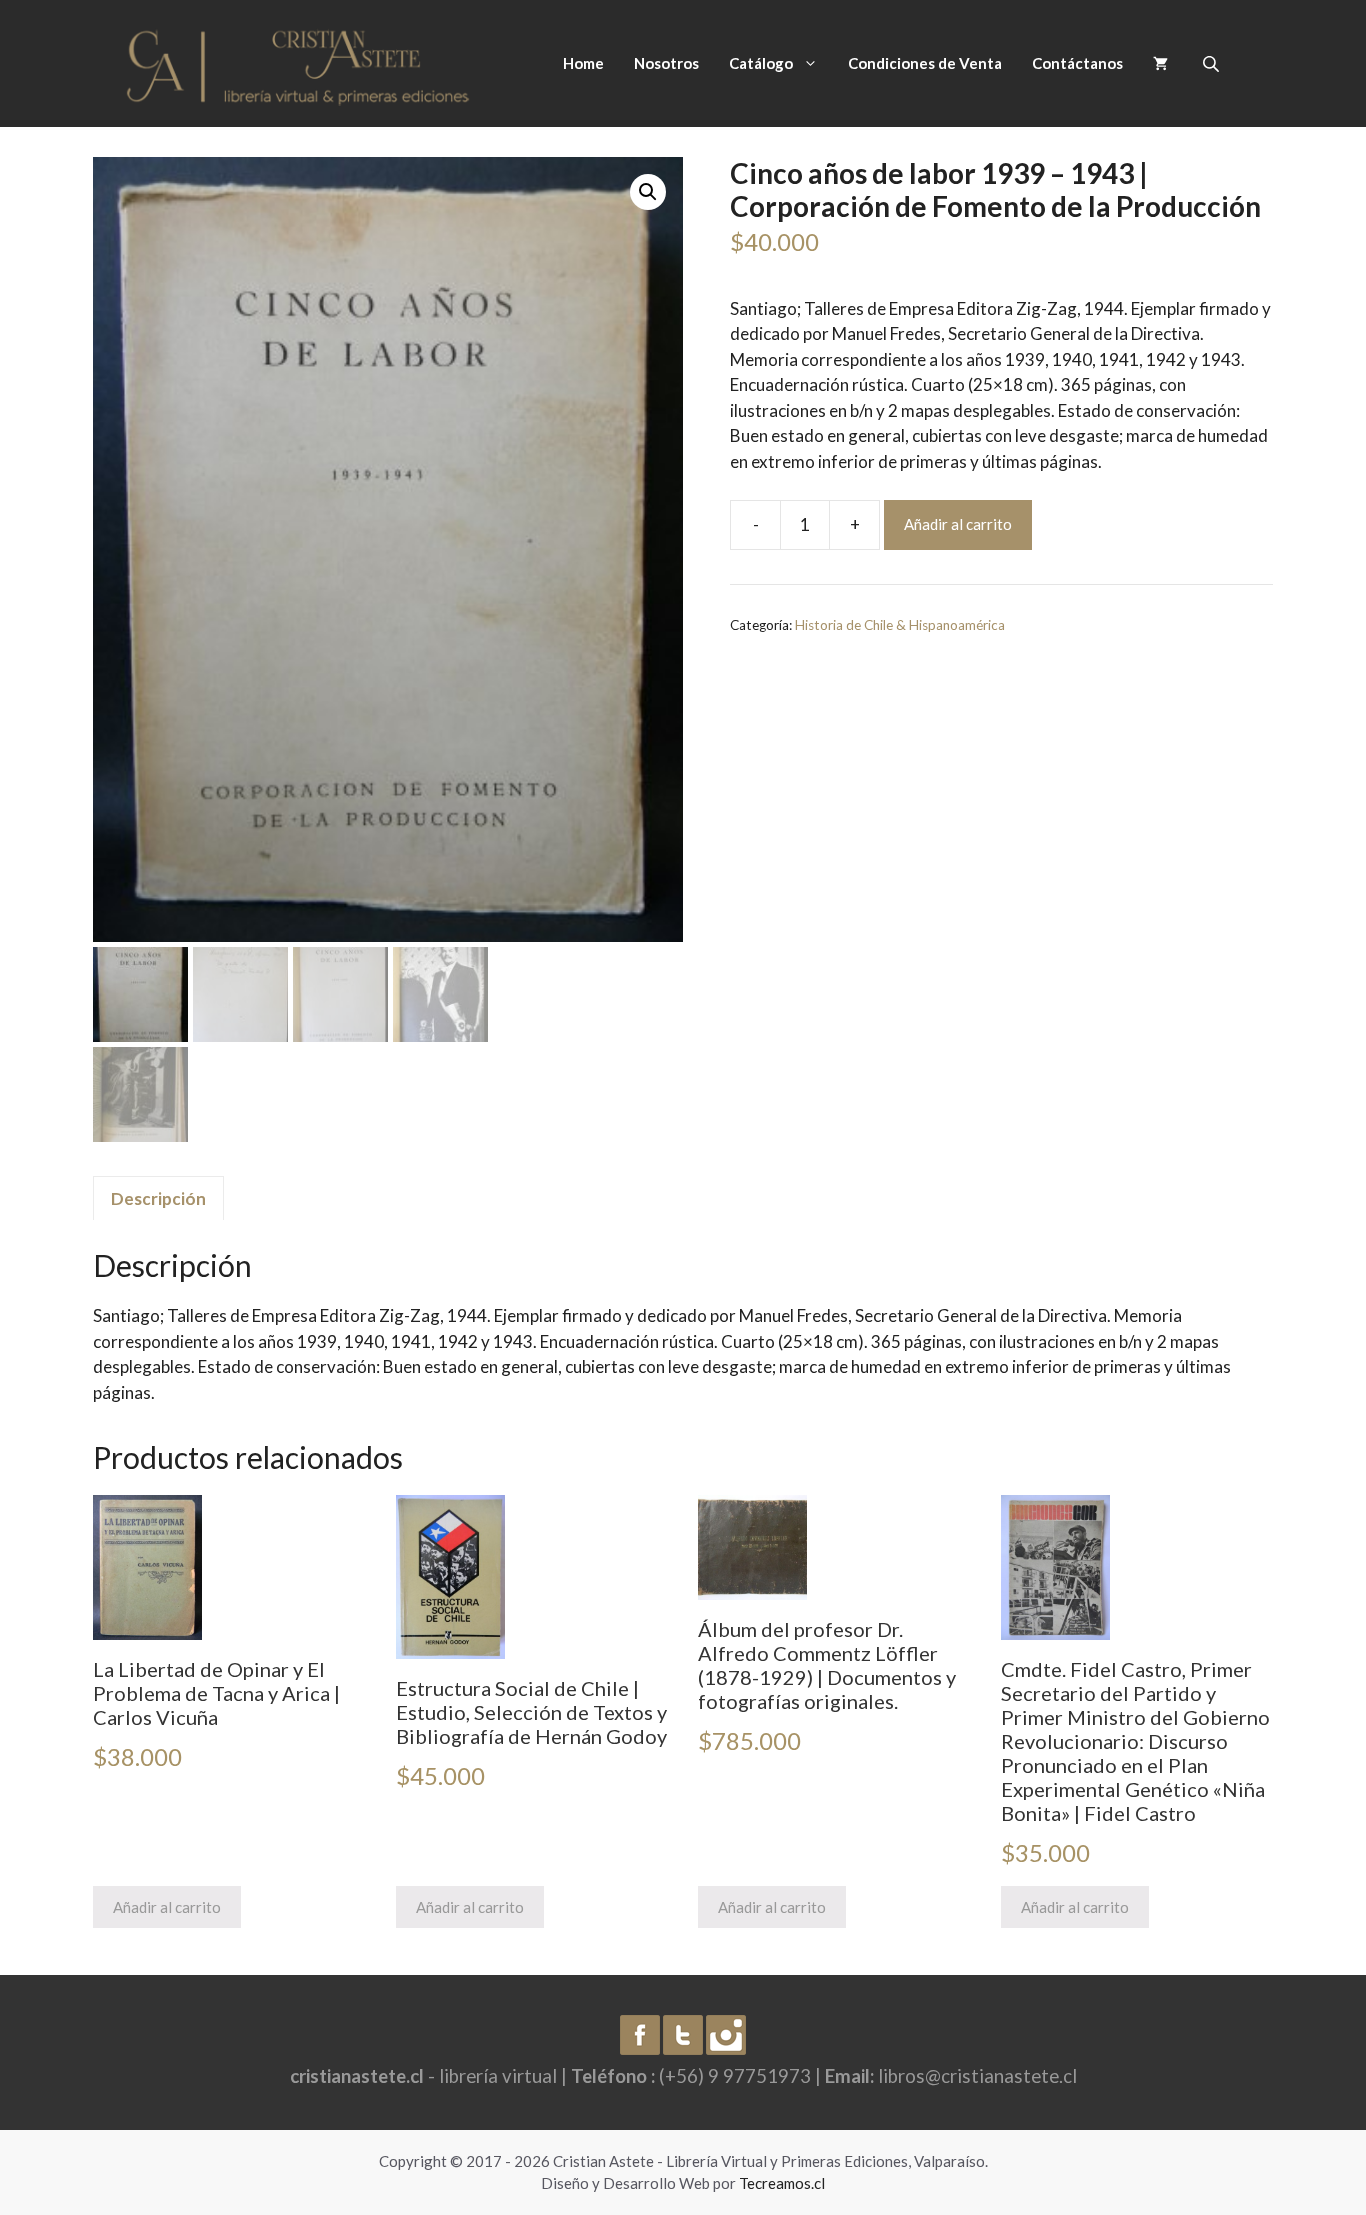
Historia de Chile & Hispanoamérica (900, 625)
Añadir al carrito (958, 524)
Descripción (158, 1198)
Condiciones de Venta (925, 63)
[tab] (158, 1198)
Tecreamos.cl (782, 2183)
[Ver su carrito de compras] (1160, 63)
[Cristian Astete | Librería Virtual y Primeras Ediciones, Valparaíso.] (298, 61)
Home (583, 63)
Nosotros (666, 63)
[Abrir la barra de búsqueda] (1213, 63)
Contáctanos (1077, 63)
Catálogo (761, 63)
